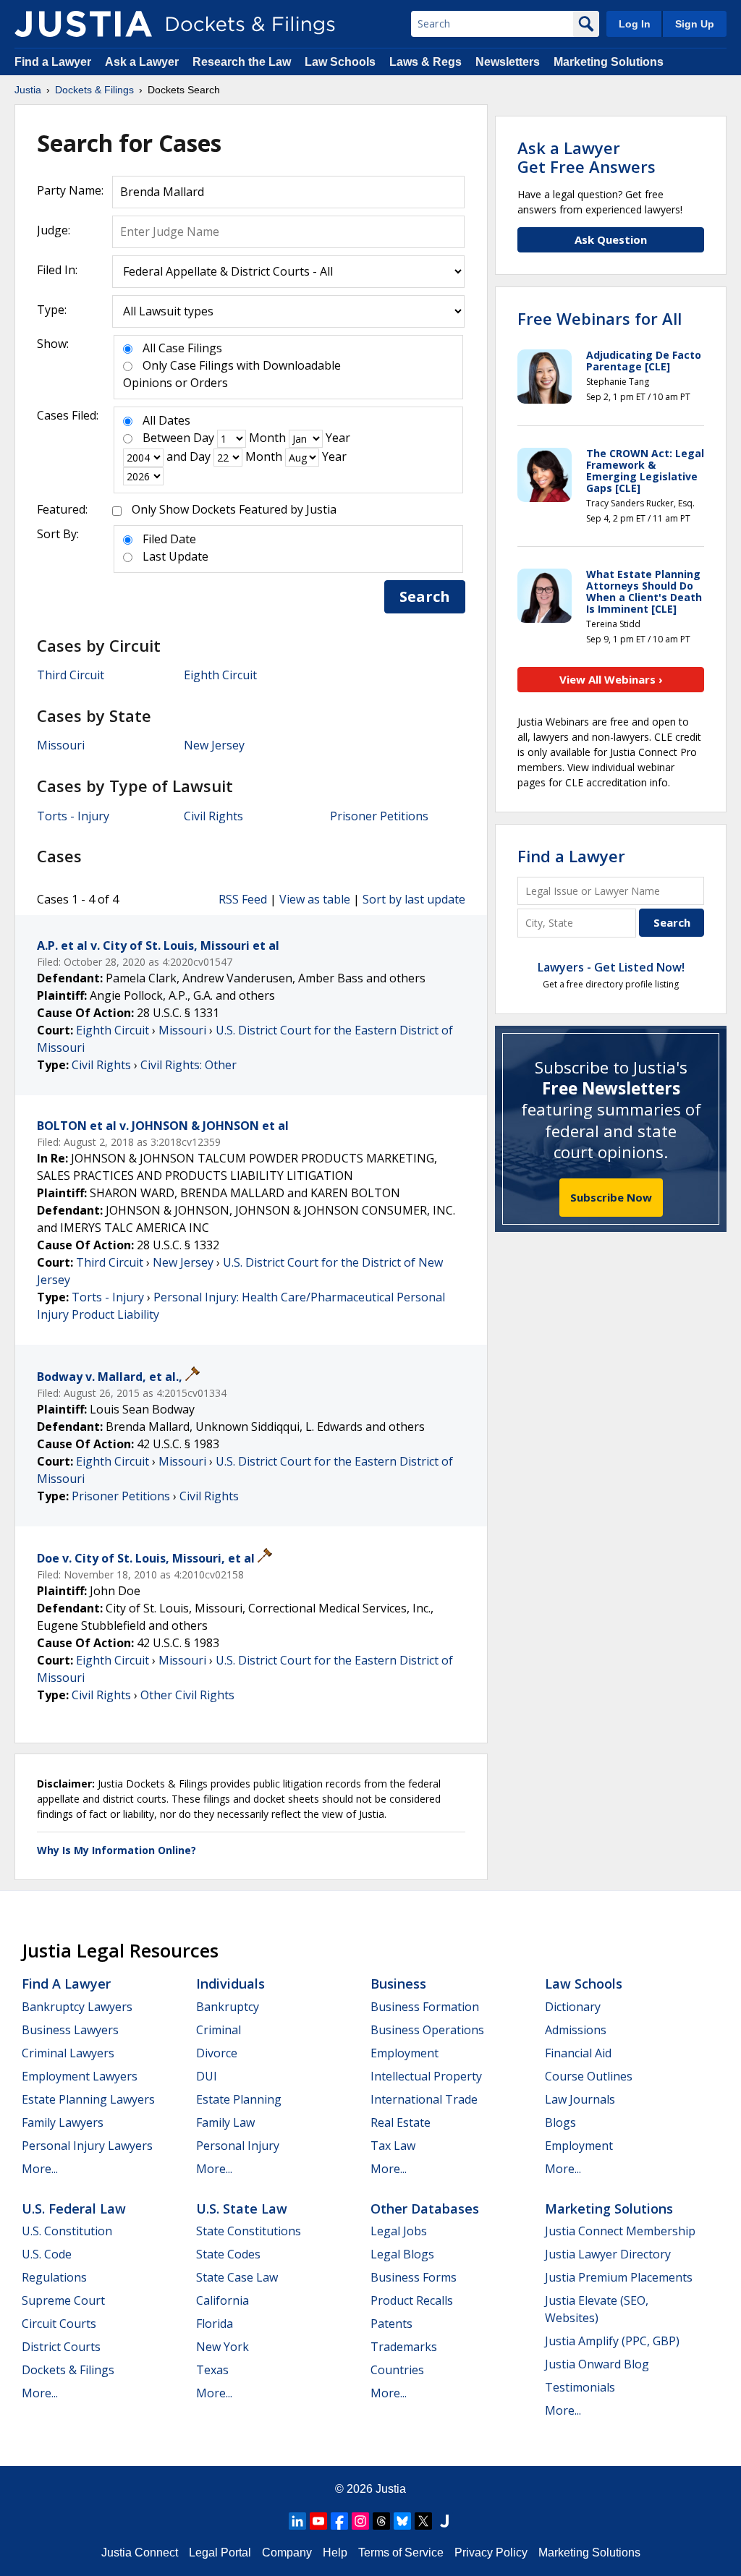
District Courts (61, 2347)
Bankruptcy (228, 2007)
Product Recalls (412, 2300)
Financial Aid (578, 2053)
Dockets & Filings (68, 2370)
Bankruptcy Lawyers (77, 2007)
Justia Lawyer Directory (608, 2254)
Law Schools (340, 62)
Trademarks (404, 2347)
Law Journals (580, 2099)
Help (335, 2552)
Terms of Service (401, 2552)
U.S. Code (47, 2254)
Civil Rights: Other (189, 1065)
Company (287, 2552)
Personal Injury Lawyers (87, 2146)
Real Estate (401, 2122)
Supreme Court (63, 2300)
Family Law (225, 2122)
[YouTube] (318, 2521)
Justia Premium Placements (619, 2277)
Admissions (576, 2030)
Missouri (61, 745)
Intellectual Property (426, 2076)
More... (40, 2169)
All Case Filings (182, 348)
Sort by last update (414, 899)
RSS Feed (243, 899)
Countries (397, 2370)
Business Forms (414, 2277)
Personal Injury (238, 2146)
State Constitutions (249, 2231)
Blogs (560, 2122)
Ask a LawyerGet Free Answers (587, 157)
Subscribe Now (611, 1197)
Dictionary (573, 2007)
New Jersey (214, 745)
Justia (391, 2489)
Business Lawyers (70, 2030)
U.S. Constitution (67, 2231)
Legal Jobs (399, 2231)
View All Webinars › (611, 679)
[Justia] (83, 24)
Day (204, 438)
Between (166, 438)
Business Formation (425, 2007)
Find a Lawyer (53, 62)
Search (425, 596)
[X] (423, 2521)
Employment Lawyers (80, 2076)
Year (338, 438)
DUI (207, 2076)
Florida (215, 2324)
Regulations (54, 2277)
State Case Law (237, 2277)
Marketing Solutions (609, 62)
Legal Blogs (402, 2254)
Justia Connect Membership (620, 2231)
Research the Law (242, 62)
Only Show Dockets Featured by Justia (234, 509)
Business (398, 1984)
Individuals (230, 1984)
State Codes (228, 2254)
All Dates (166, 420)
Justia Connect (140, 2552)
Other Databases (425, 2209)
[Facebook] (339, 2521)
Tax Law (393, 2146)
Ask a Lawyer (143, 62)
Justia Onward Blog (597, 2364)
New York (223, 2347)
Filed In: (57, 270)
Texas (212, 2370)
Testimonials (580, 2387)
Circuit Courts (59, 2324)
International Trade (424, 2099)
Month (267, 438)
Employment (405, 2053)
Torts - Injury (73, 816)
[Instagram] (360, 2521)
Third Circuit (71, 675)
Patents (391, 2324)
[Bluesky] (402, 2521)
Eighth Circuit (220, 675)
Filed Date (169, 539)
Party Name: (70, 190)
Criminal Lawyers (68, 2053)
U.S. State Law (242, 2209)
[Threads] (381, 2521)
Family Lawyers (63, 2122)
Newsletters (508, 62)
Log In (635, 24)
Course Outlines (589, 2076)
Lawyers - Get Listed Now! (611, 967)
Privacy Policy (491, 2552)
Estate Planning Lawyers (88, 2099)
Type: (52, 310)
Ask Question (611, 239)
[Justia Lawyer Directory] (444, 2521)
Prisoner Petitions (379, 816)
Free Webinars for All (600, 318)
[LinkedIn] (297, 2521)
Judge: (54, 230)
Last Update (175, 556)
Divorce (217, 2053)
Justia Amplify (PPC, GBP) (612, 2341)
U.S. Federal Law (74, 2209)
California (223, 2300)
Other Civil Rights (187, 1695)
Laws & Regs (425, 62)
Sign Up (695, 24)
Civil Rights (213, 816)
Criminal (219, 2030)
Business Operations (427, 2030)
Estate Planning (239, 2099)
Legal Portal (220, 2552)
